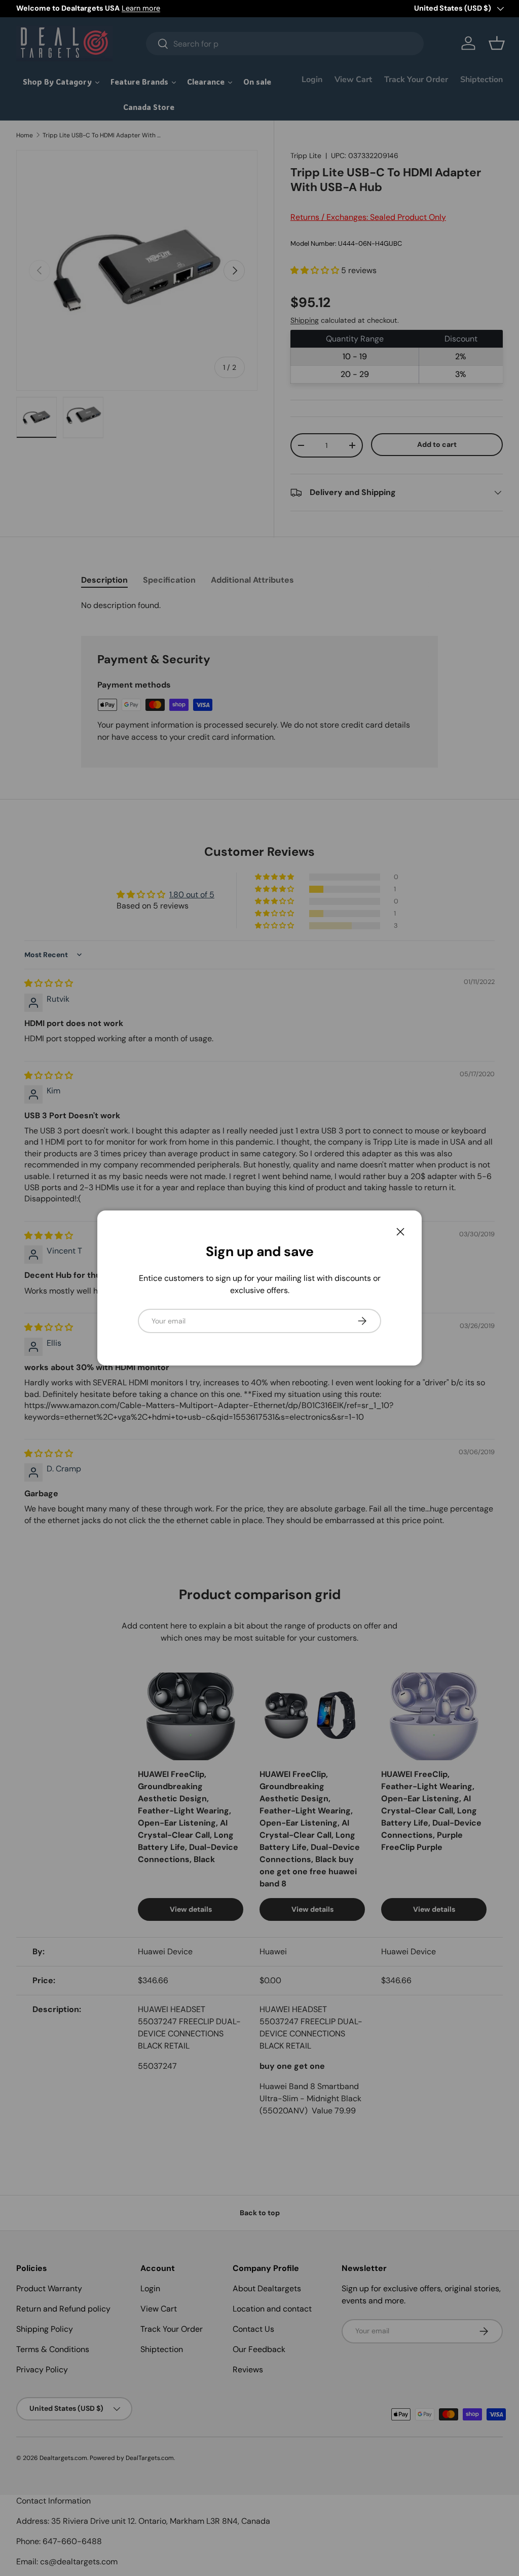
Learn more (141, 8)
